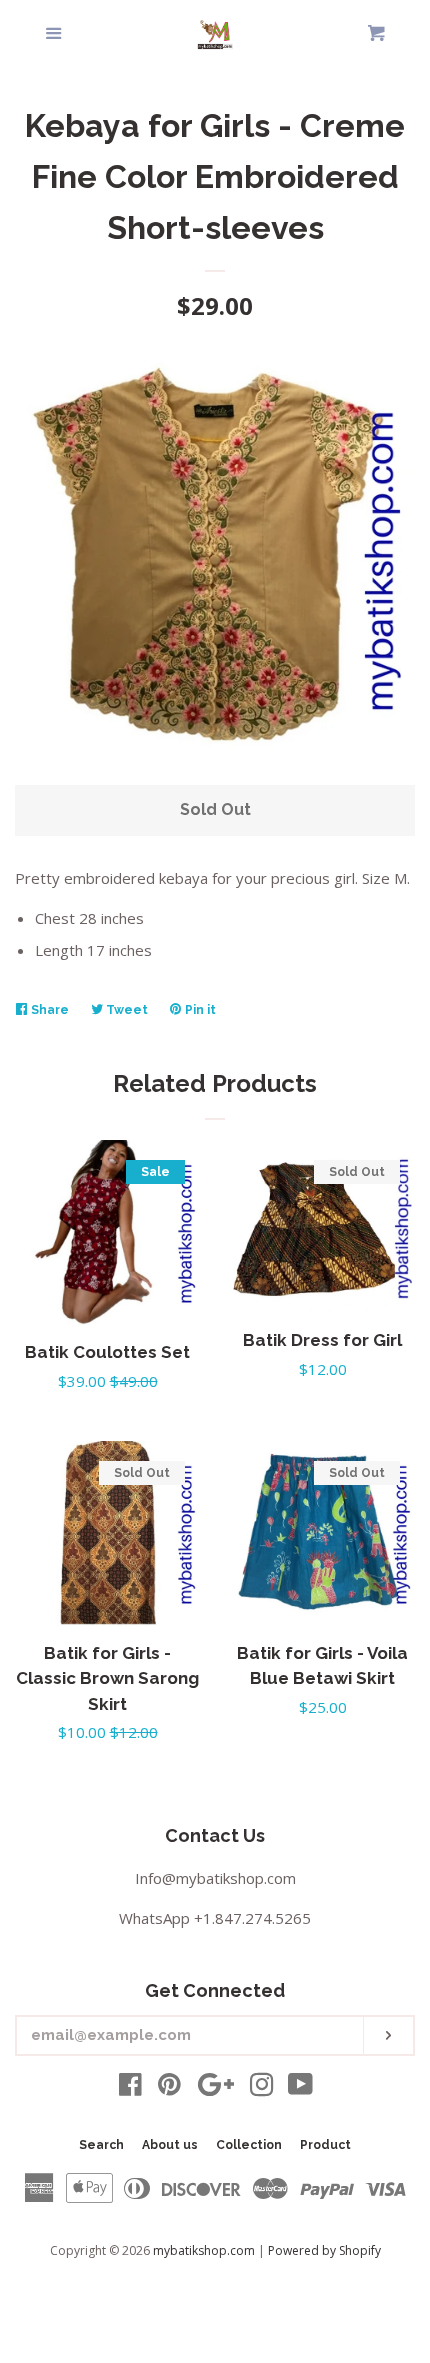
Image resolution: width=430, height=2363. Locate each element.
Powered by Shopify (324, 2250)
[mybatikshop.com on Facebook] (130, 2088)
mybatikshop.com (204, 2250)
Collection (249, 2145)
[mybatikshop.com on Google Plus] (216, 2088)
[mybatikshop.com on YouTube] (300, 2088)
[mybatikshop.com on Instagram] (262, 2088)
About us (170, 2145)
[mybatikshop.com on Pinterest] (169, 2088)
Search (101, 2145)
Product (325, 2145)
